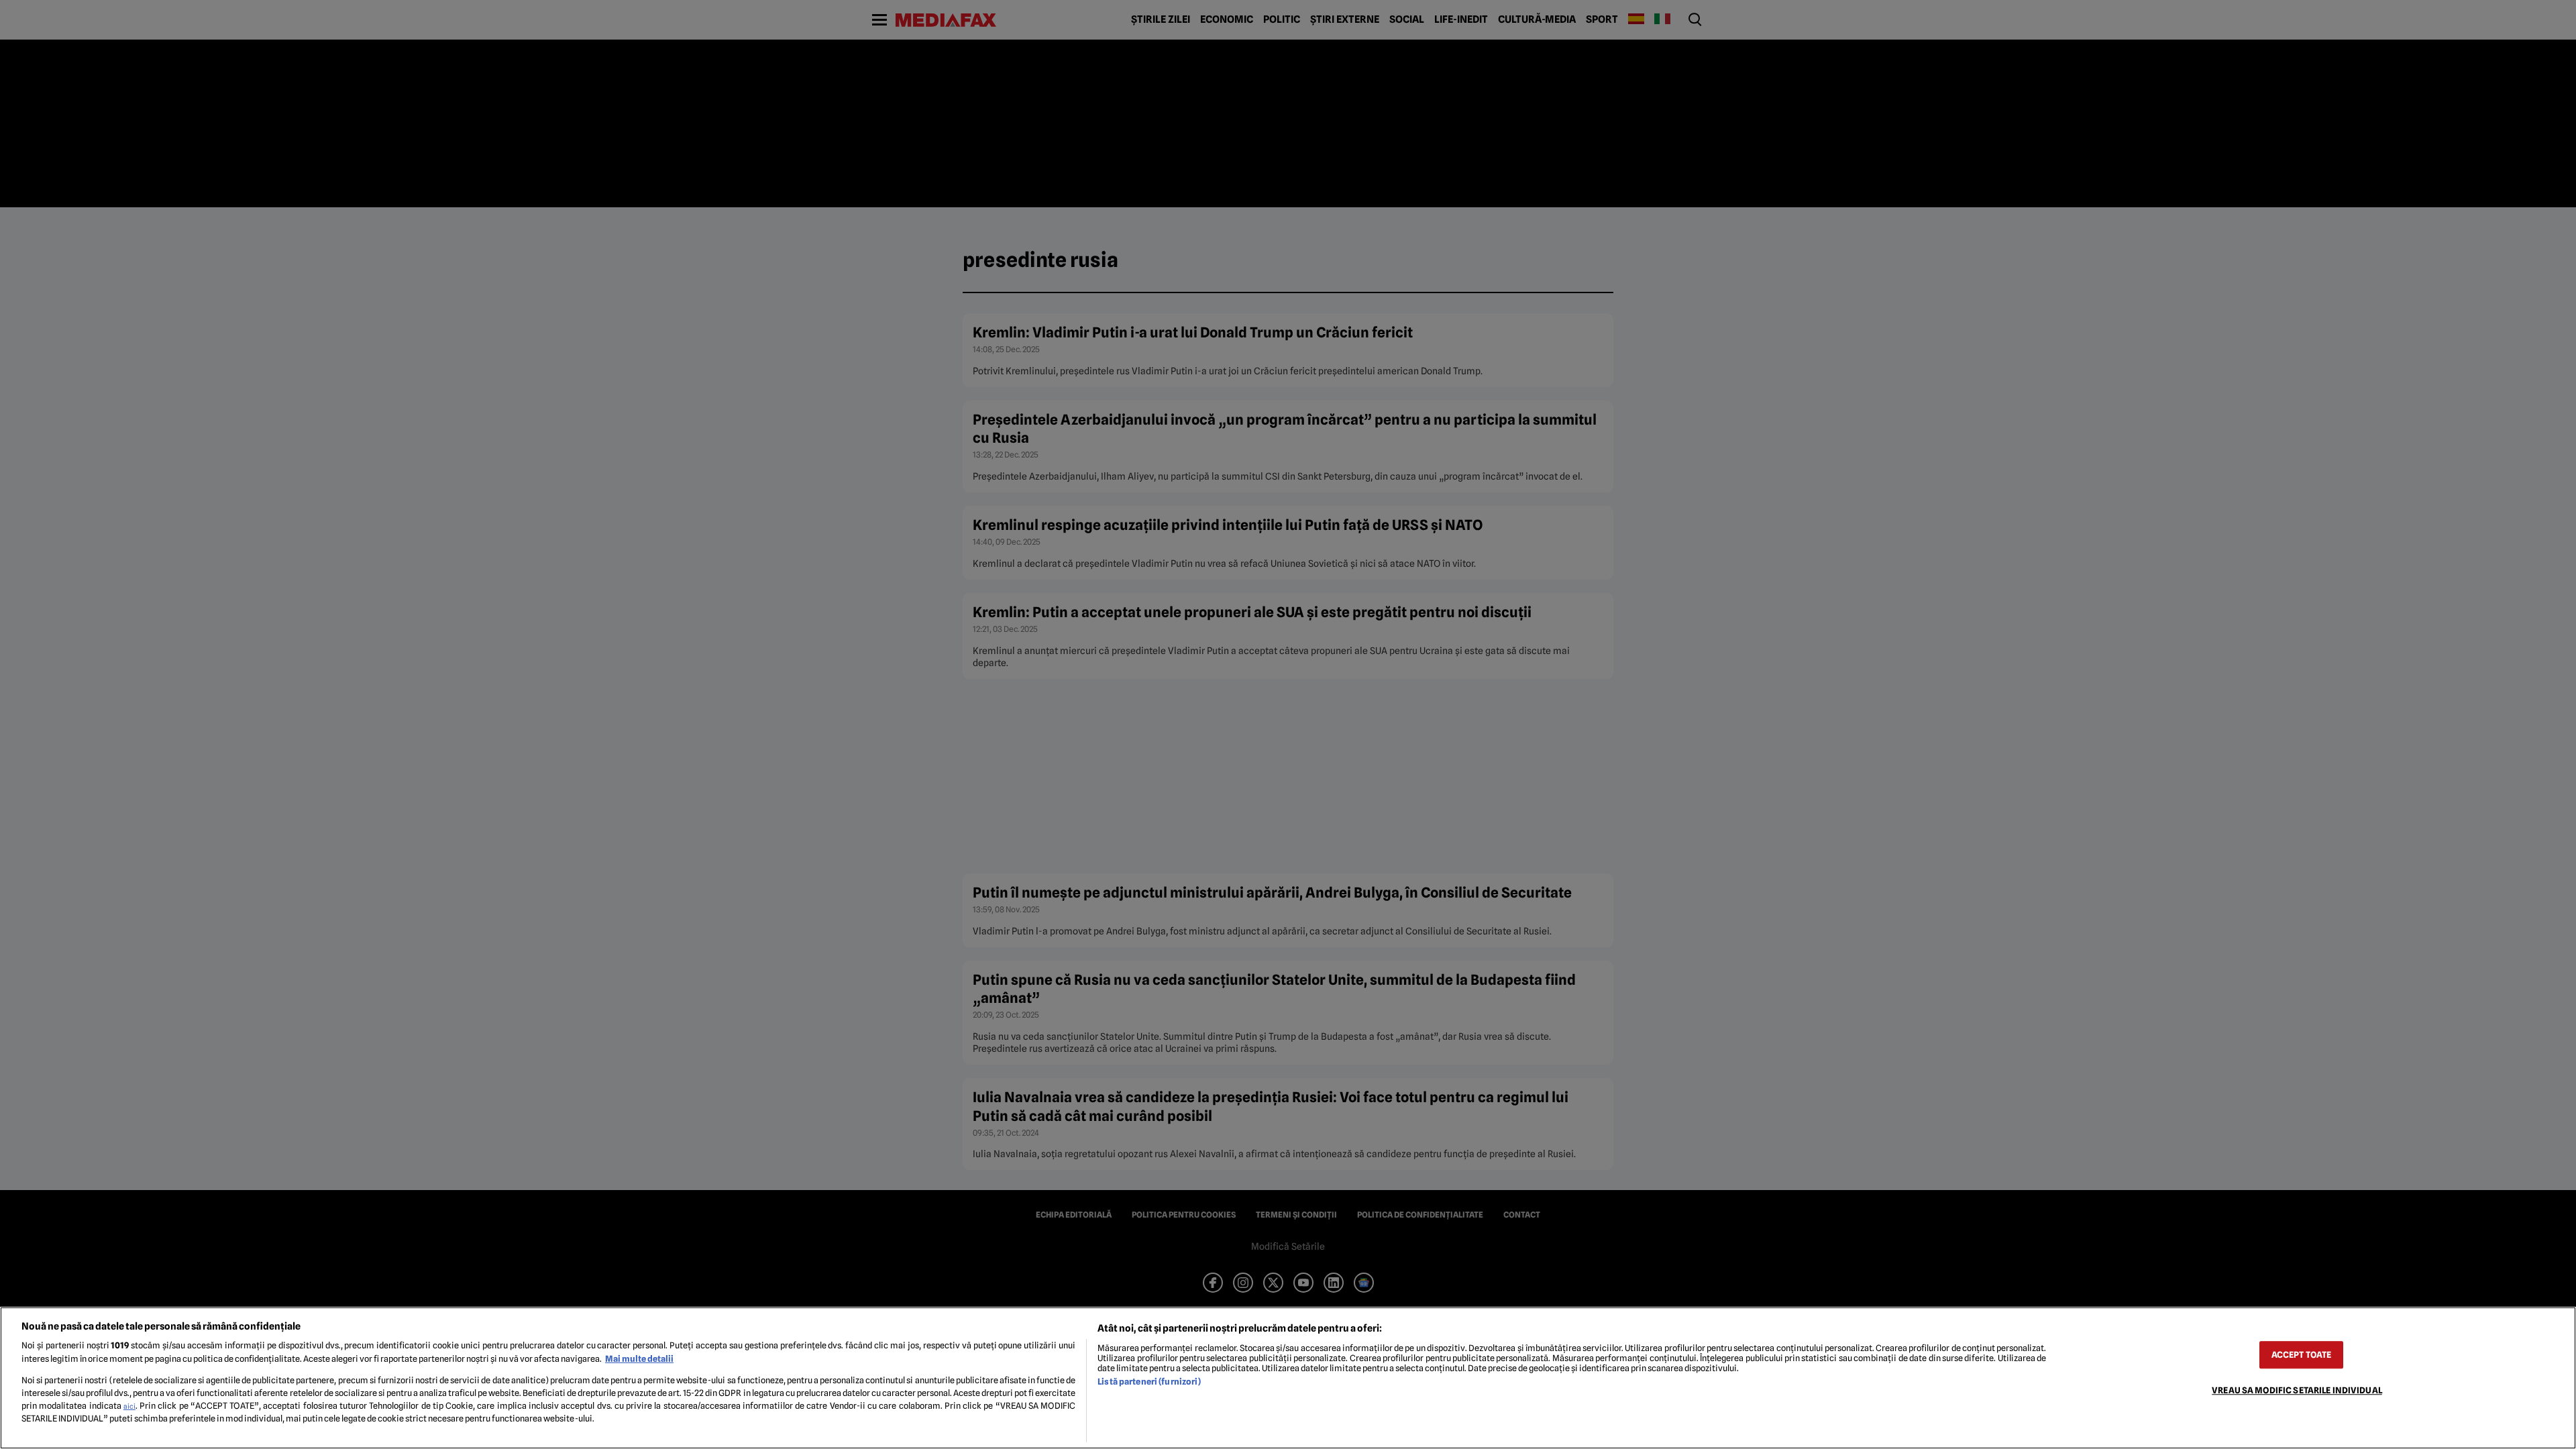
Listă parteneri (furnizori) (1149, 1382)
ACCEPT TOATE (2302, 1355)
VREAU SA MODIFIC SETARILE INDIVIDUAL (2297, 1390)
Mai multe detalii (639, 1359)
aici (129, 1406)
